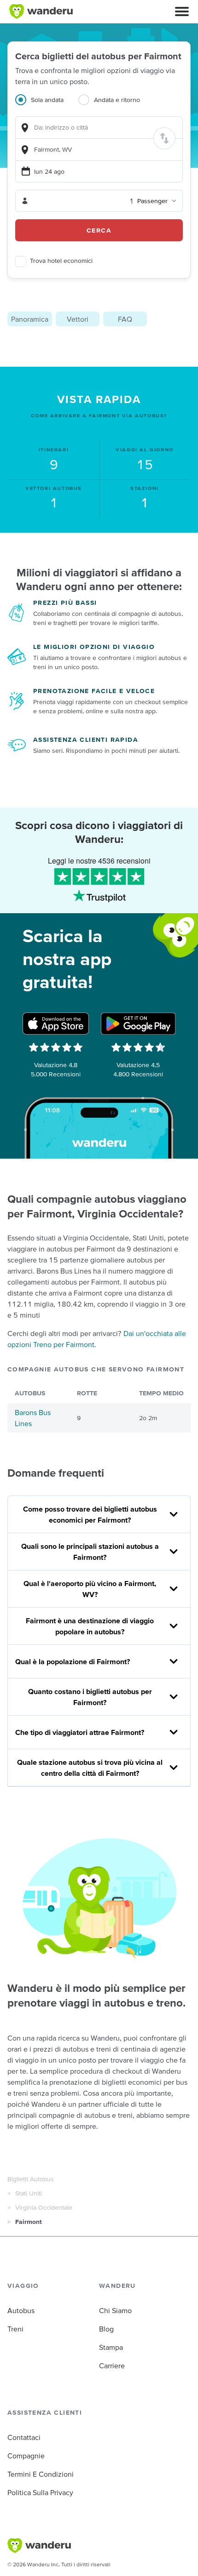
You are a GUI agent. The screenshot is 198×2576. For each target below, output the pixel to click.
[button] (182, 11)
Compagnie (26, 2456)
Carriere (112, 2366)
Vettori (78, 319)
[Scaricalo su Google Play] (138, 1024)
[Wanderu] (41, 11)
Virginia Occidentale (44, 2207)
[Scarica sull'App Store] (56, 1024)
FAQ (125, 319)
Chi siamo (115, 2310)
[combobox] (99, 128)
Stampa (111, 2347)
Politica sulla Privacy (40, 2492)
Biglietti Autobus (31, 2179)
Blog (106, 2329)
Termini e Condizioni (41, 2474)
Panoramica (30, 319)
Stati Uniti (29, 2193)
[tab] (47, 105)
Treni (15, 2329)
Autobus (21, 2310)
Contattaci (24, 2437)
